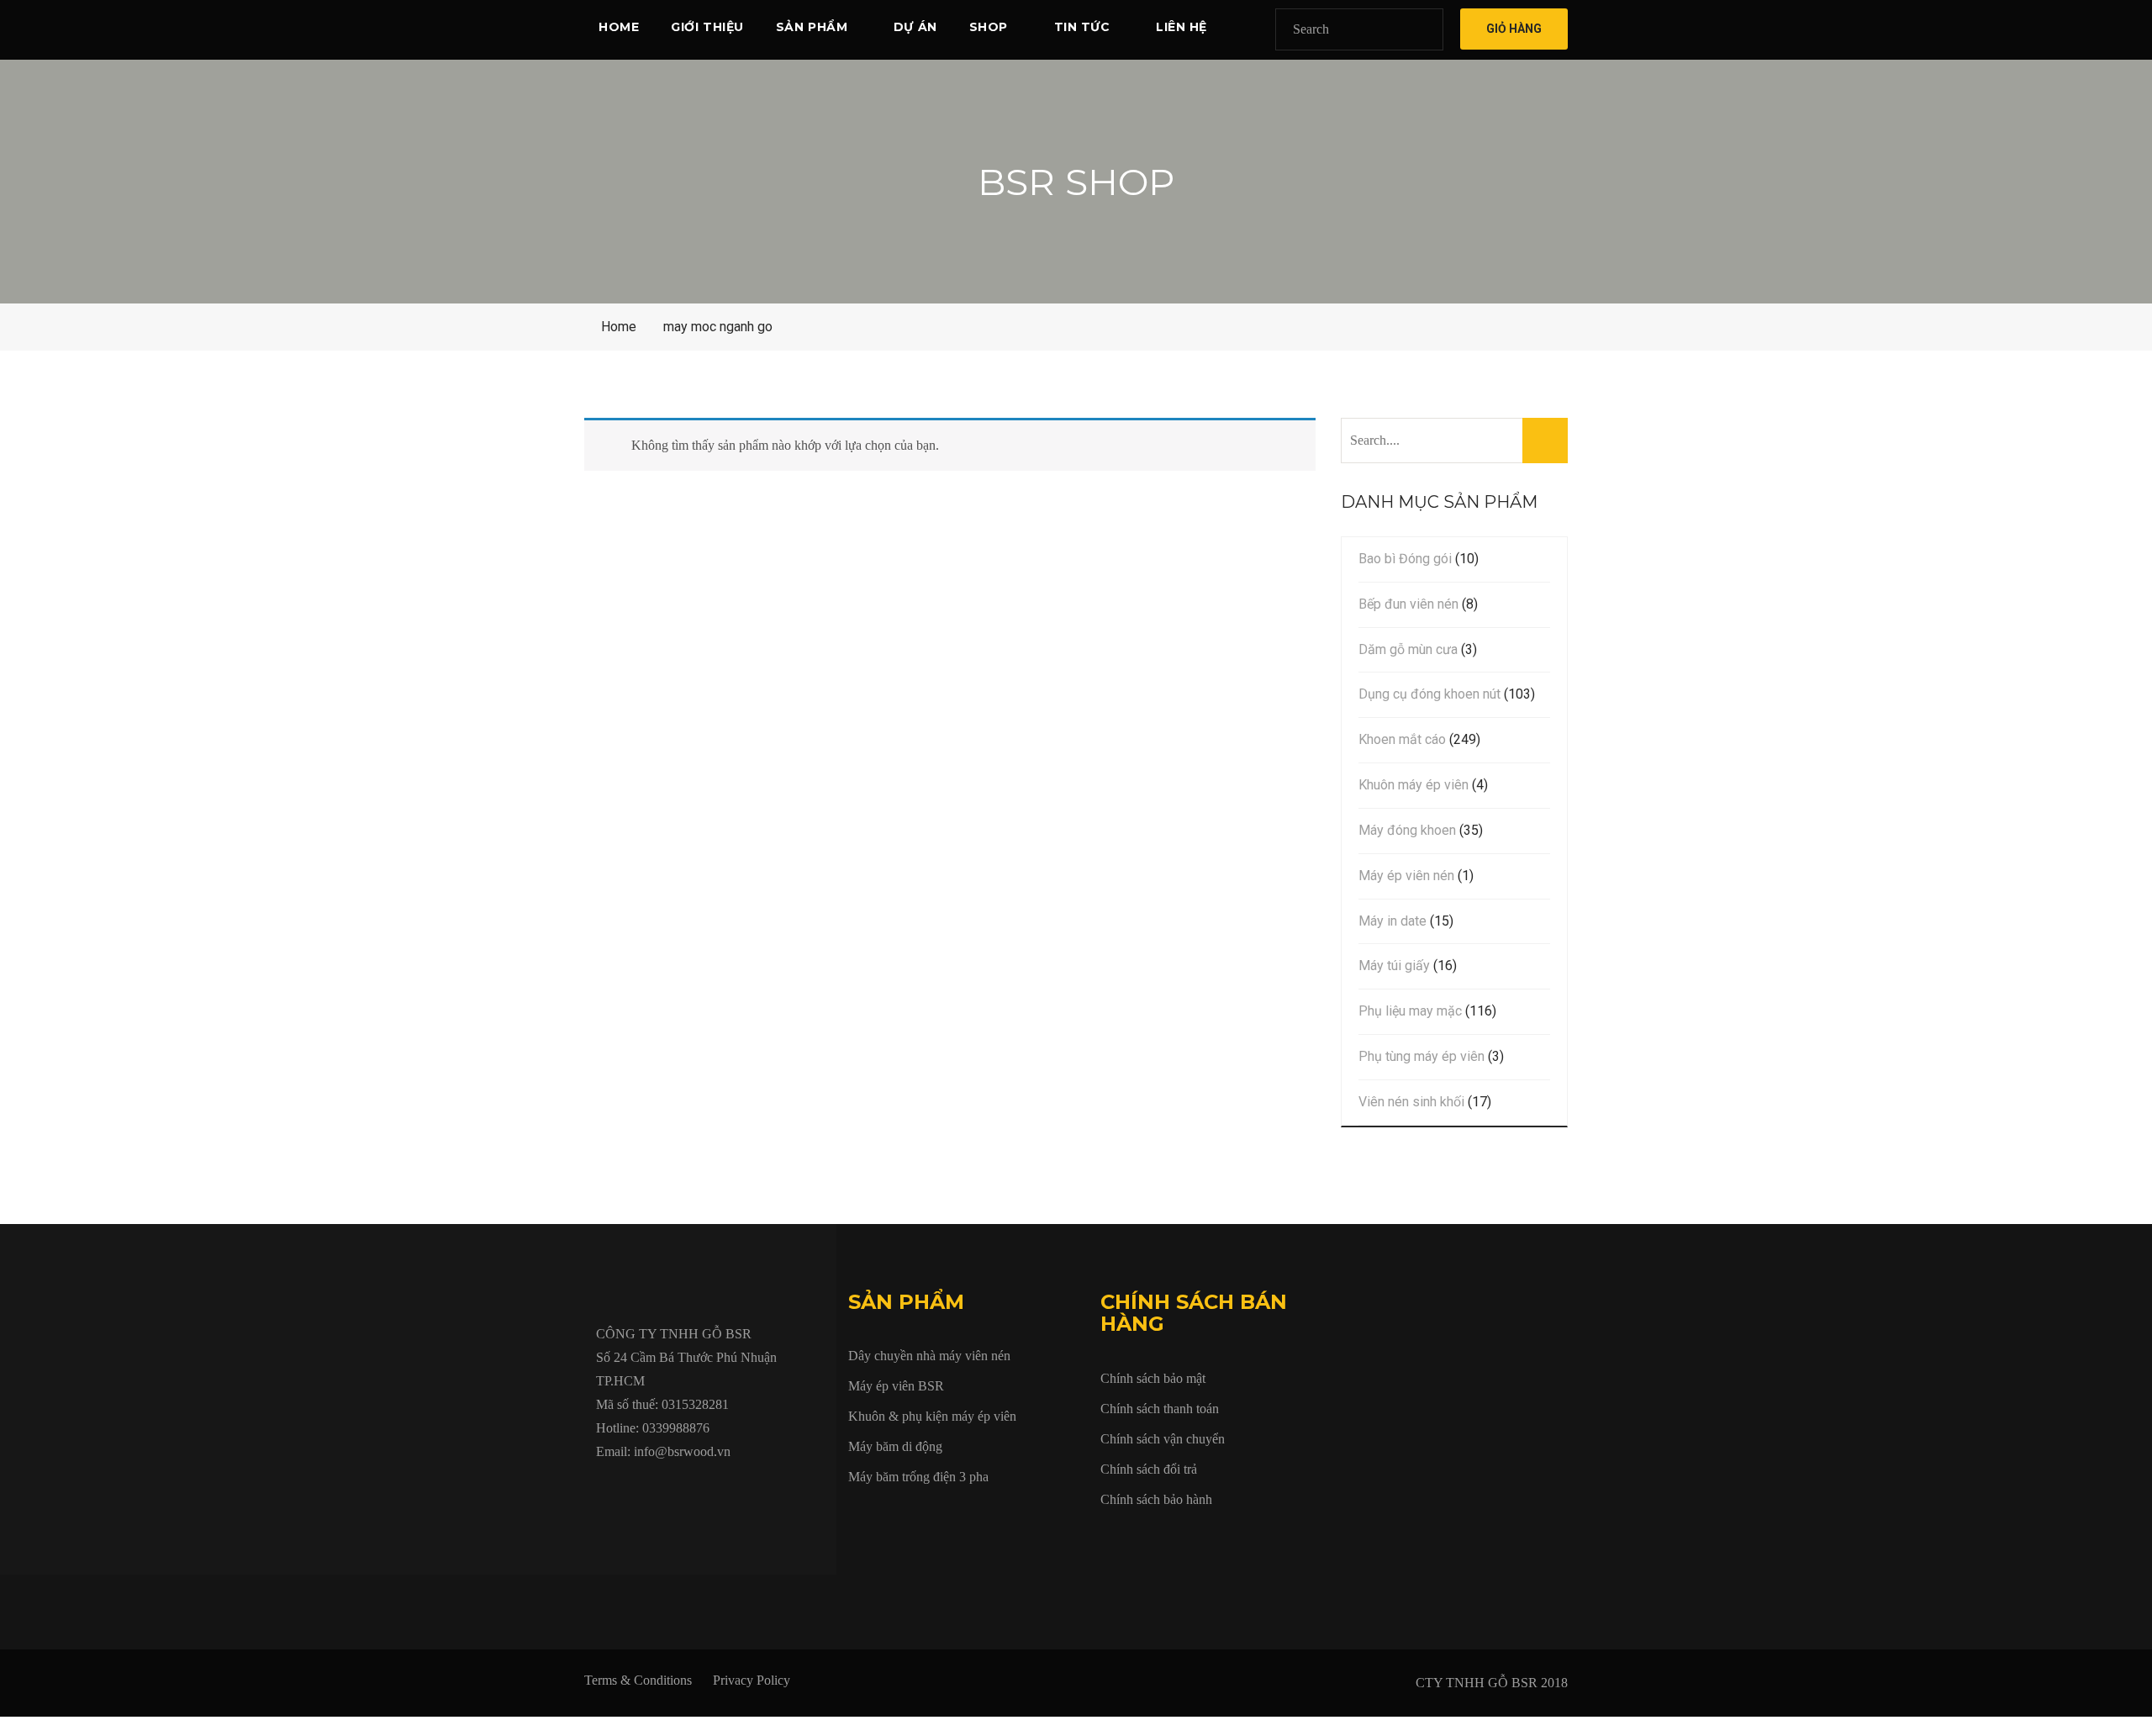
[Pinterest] (794, 1490)
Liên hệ (1181, 27)
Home (619, 27)
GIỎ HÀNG (1514, 29)
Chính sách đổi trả (1149, 1469)
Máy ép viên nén (1406, 876)
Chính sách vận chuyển (1163, 1439)
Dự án (915, 27)
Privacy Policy (752, 1680)
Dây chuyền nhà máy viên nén (929, 1356)
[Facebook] (601, 1490)
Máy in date (1392, 921)
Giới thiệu (707, 27)
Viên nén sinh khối (1411, 1102)
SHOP (989, 27)
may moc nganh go (718, 327)
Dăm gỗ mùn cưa (1408, 649)
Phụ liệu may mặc (1410, 1011)
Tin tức (1082, 27)
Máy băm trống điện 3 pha (918, 1477)
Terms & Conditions (638, 1680)
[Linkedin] (717, 1490)
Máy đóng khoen (1407, 830)
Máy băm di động (895, 1446)
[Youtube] (678, 1490)
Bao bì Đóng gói (1405, 559)
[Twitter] (640, 1490)
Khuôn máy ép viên (1414, 785)
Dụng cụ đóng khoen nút (1429, 694)
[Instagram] (756, 1490)
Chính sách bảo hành (1156, 1499)
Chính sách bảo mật (1153, 1378)
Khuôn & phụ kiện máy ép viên (932, 1416)
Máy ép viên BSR (896, 1386)
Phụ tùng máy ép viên (1421, 1056)
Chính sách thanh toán (1160, 1409)
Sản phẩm (812, 27)
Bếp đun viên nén (1408, 604)
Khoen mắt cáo (1402, 739)
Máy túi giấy (1394, 966)
